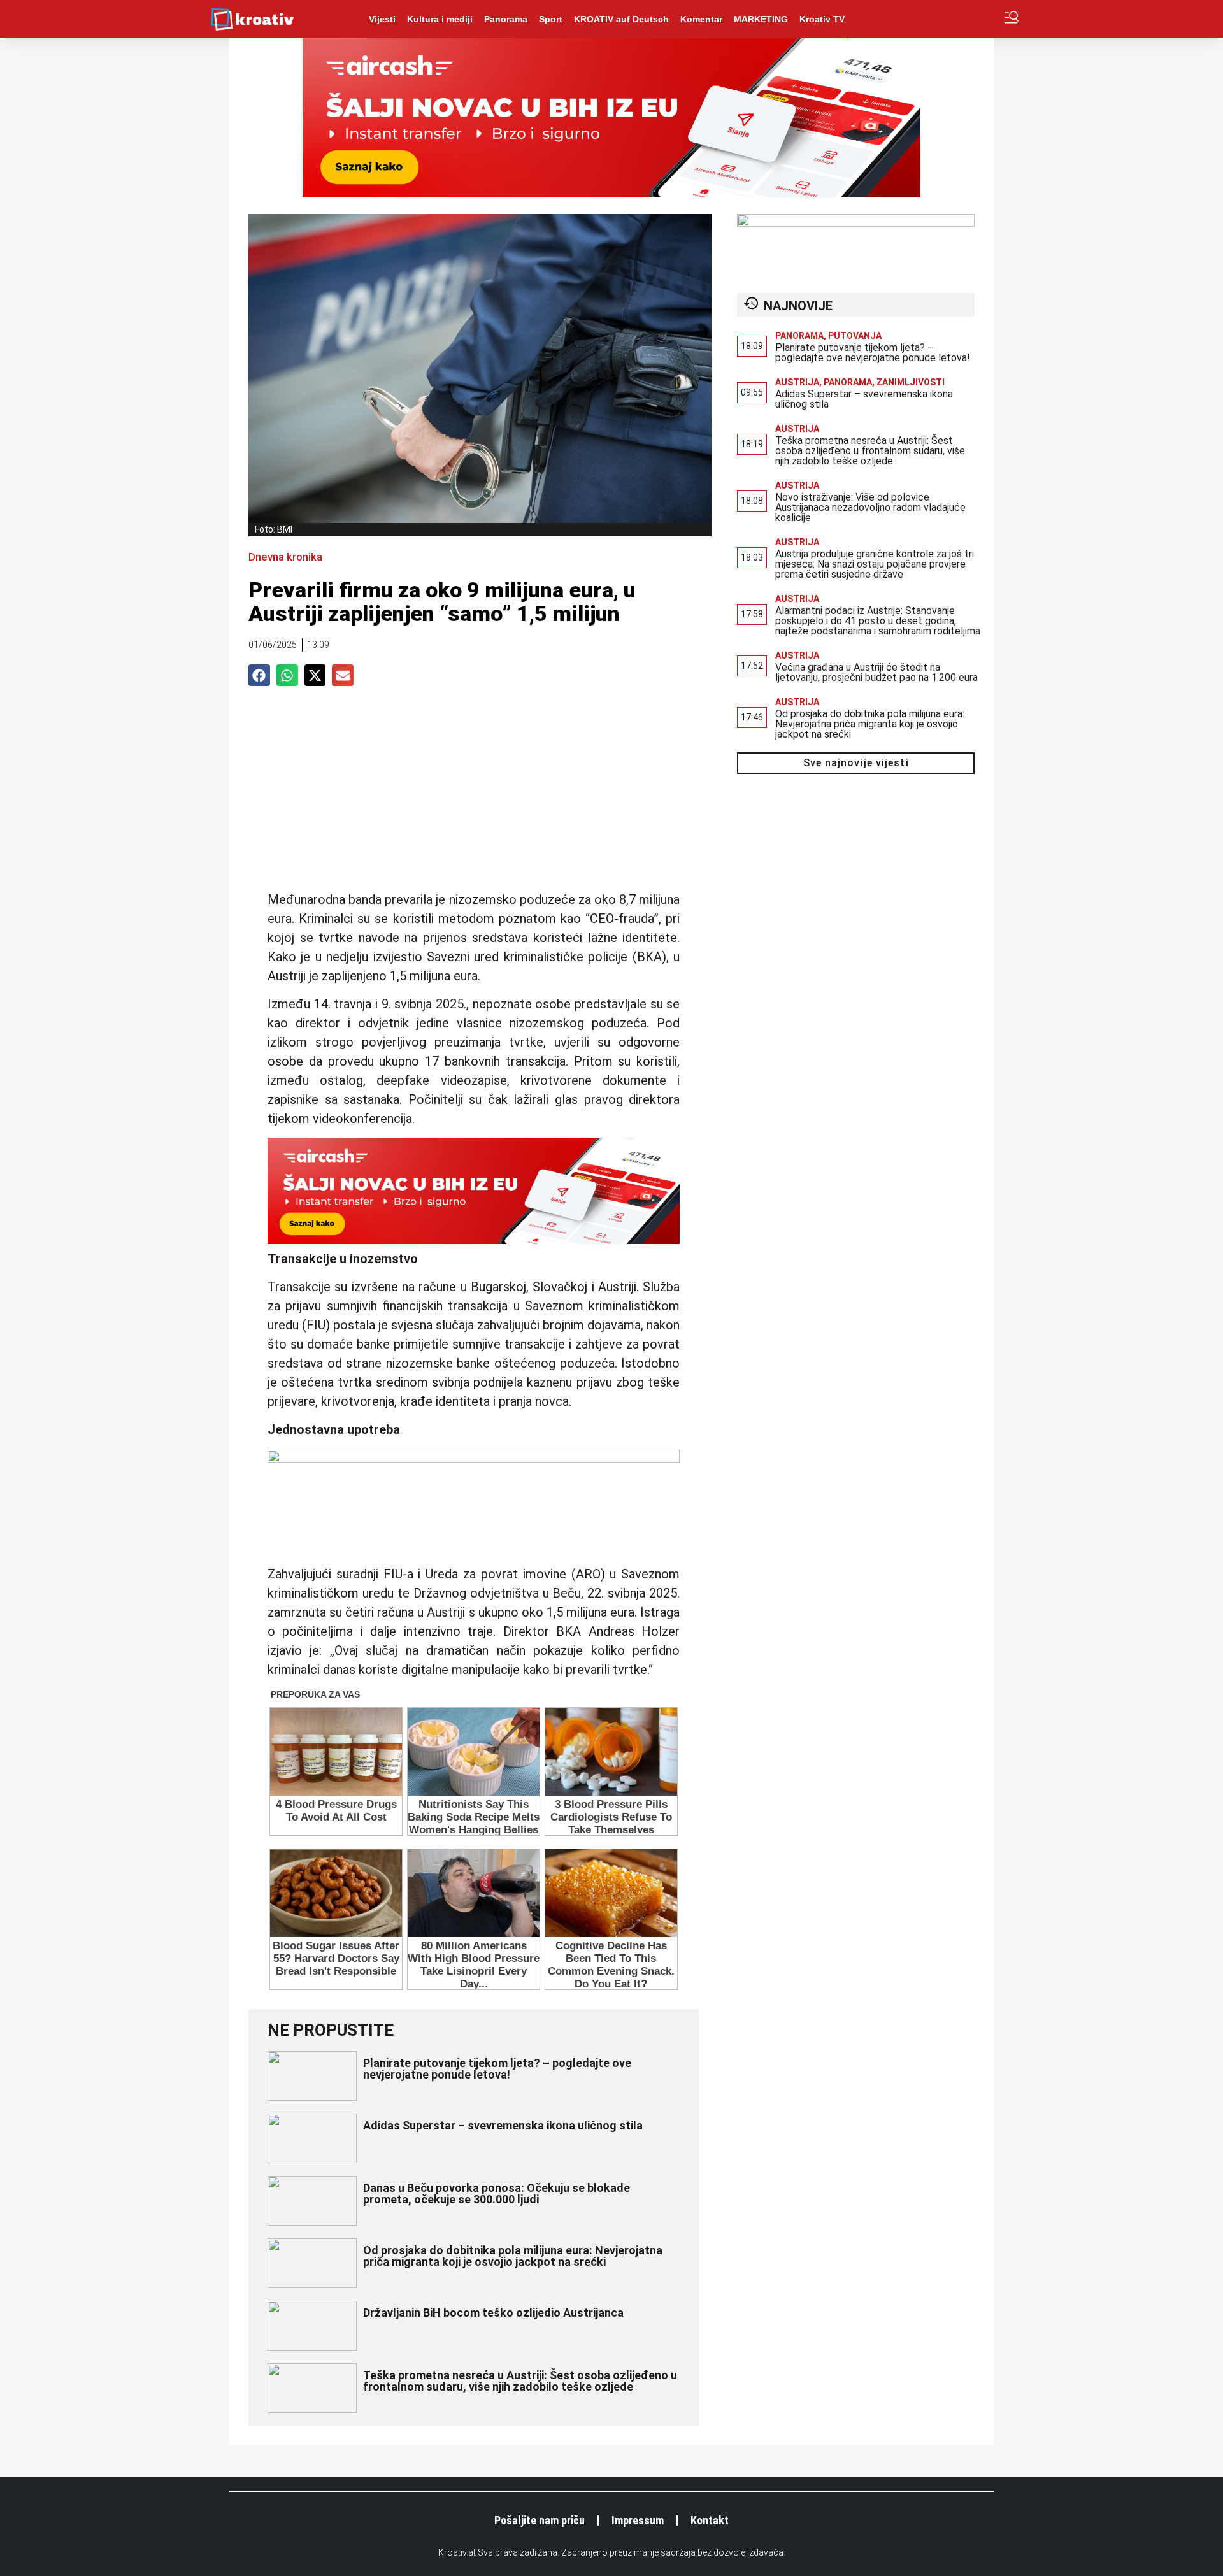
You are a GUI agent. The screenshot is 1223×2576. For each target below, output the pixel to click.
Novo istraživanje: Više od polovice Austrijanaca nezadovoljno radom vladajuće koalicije (870, 507)
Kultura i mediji (440, 19)
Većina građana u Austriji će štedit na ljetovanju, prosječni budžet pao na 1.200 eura (876, 672)
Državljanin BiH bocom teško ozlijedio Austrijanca (493, 2313)
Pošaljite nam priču (540, 2520)
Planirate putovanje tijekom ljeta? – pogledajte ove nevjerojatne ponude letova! (497, 2069)
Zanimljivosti (911, 382)
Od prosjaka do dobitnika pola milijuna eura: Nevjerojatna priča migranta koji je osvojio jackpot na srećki (513, 2256)
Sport (551, 19)
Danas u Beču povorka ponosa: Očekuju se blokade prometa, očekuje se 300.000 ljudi (497, 2193)
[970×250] (611, 194)
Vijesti (382, 19)
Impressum (638, 2520)
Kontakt (710, 2520)
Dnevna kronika (285, 557)
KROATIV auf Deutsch (621, 19)
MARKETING (761, 19)
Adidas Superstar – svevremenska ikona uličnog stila (503, 2125)
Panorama (506, 19)
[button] (259, 675)
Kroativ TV (822, 19)
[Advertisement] (474, 794)
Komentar (701, 19)
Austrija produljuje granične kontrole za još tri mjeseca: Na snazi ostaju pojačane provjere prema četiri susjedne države (875, 564)
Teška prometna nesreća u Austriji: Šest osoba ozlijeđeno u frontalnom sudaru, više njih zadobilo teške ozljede (520, 2381)
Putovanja (855, 336)
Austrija (797, 382)
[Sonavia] (474, 1458)
